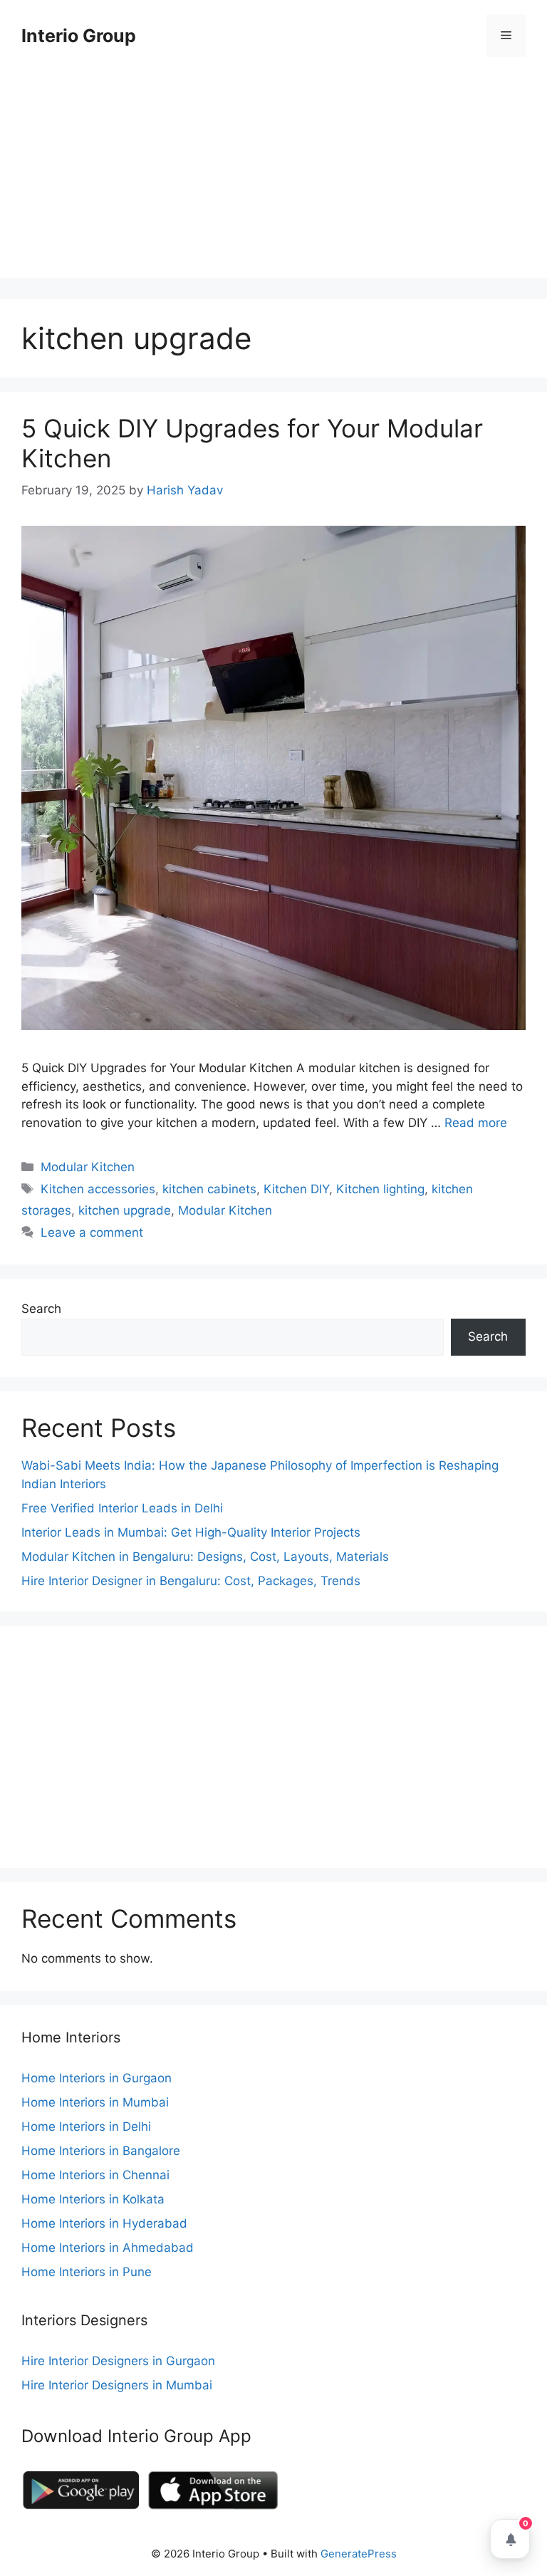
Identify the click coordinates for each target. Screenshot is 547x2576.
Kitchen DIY (296, 1189)
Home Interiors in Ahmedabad (108, 2248)
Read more (476, 1123)
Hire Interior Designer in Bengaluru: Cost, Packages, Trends (191, 1581)
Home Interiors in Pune (87, 2272)
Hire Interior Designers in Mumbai (117, 2385)
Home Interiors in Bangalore (101, 2151)
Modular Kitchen (88, 1167)
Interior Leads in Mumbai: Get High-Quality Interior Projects (191, 1532)
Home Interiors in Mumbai (95, 2102)
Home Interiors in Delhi (86, 2126)
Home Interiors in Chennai (95, 2175)
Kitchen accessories (98, 1189)
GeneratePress (359, 2554)
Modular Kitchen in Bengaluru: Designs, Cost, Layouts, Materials (205, 1557)
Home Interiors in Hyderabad (104, 2223)
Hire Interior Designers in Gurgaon (118, 2361)
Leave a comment (92, 1232)
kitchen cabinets (209, 1189)
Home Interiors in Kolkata (93, 2199)
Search (41, 1309)
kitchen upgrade (125, 1210)
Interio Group (79, 36)
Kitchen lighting (380, 1189)
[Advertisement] (273, 178)
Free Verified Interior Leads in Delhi (122, 1508)
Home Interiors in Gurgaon (97, 2078)
